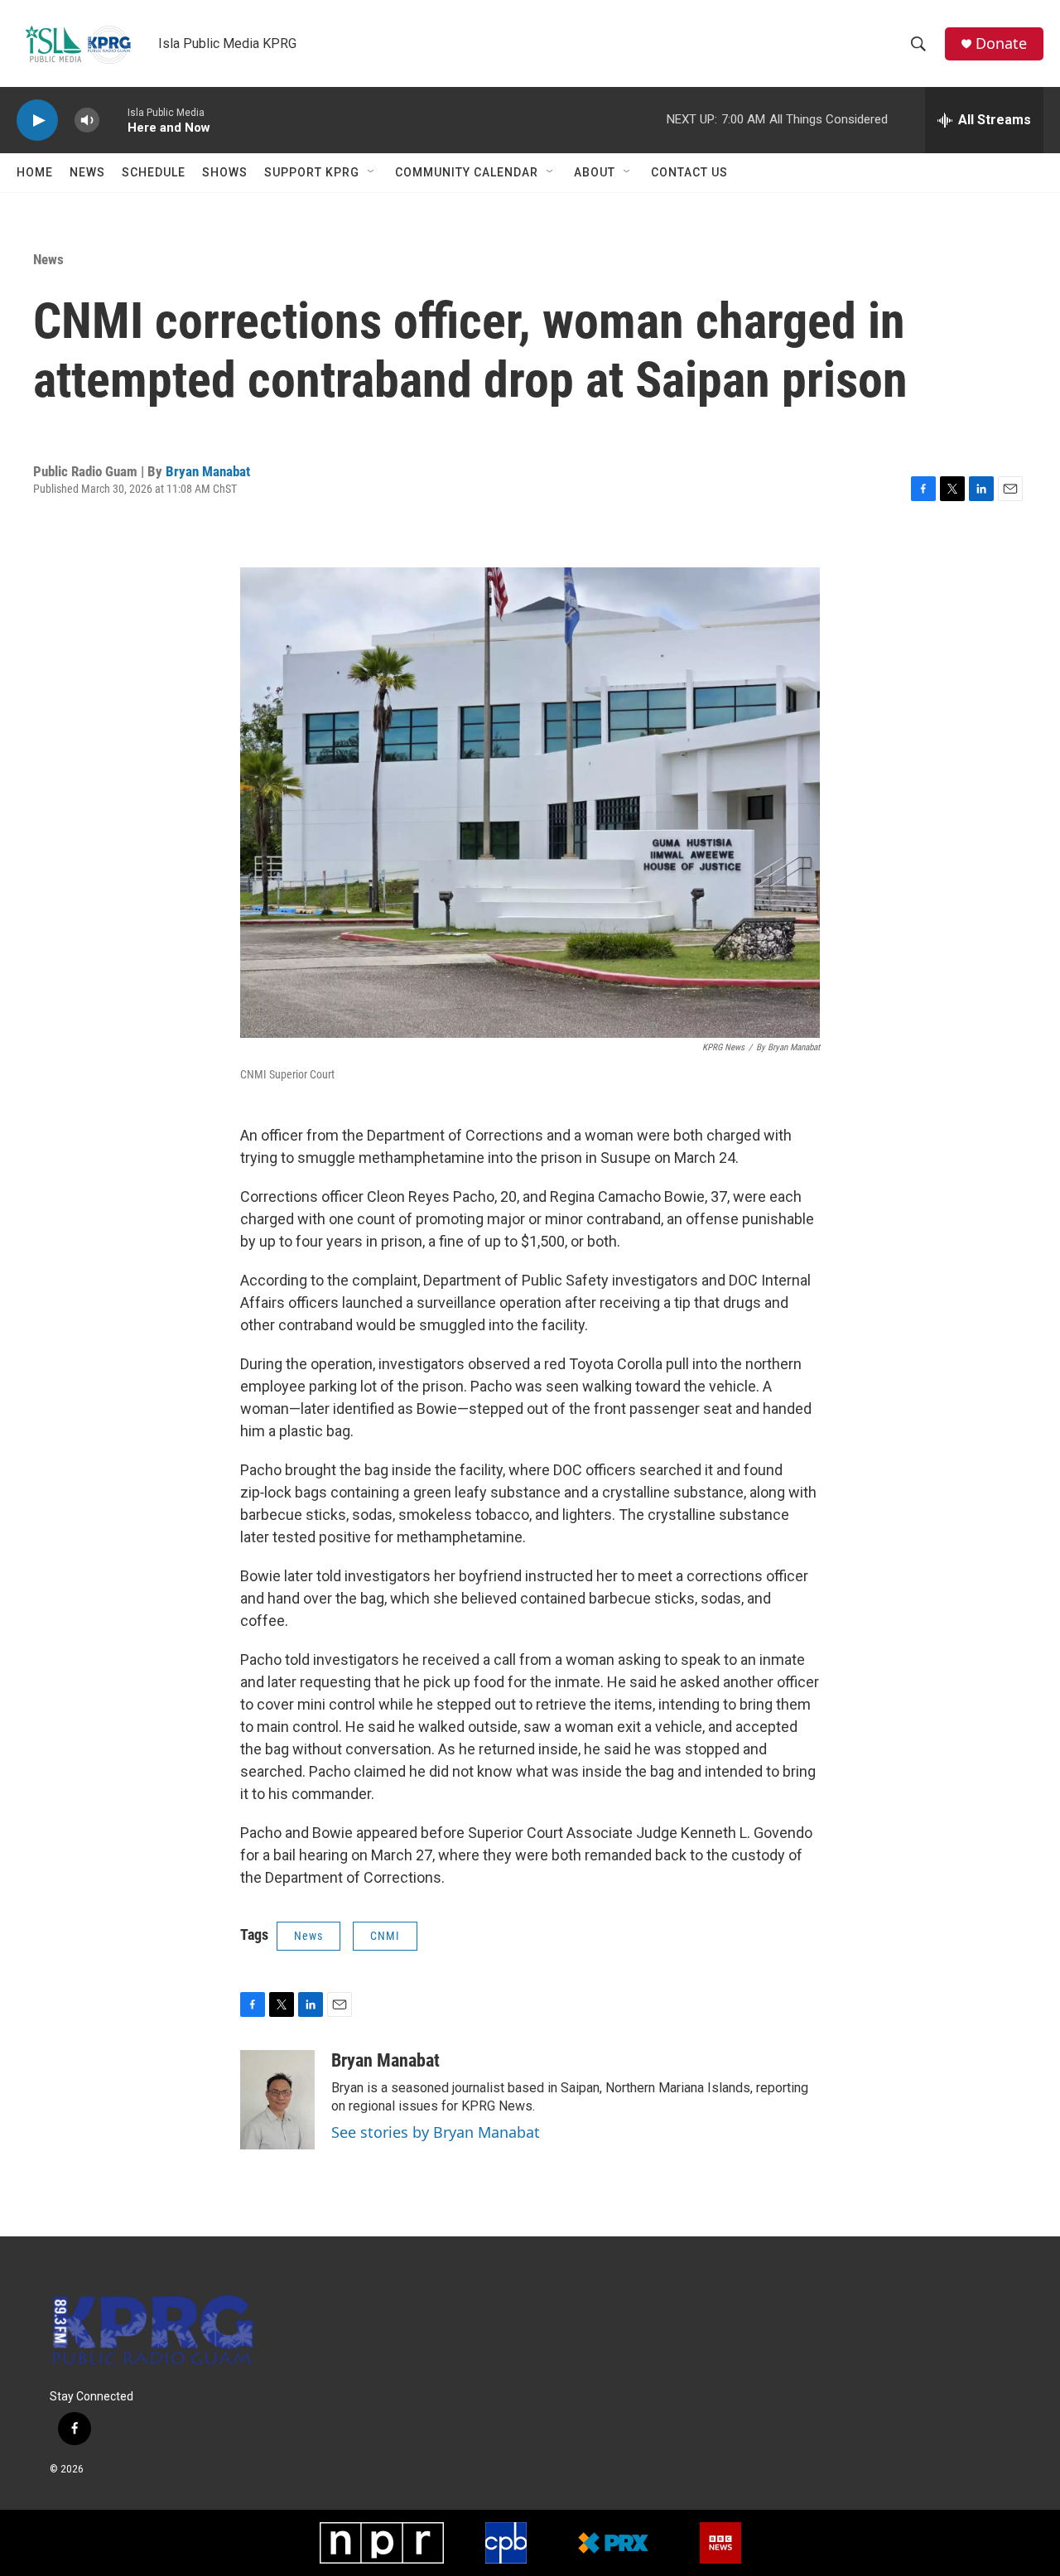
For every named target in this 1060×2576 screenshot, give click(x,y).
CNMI (385, 1936)
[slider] (113, 120)
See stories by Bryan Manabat (436, 2132)
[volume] (87, 121)
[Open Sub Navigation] (372, 172)
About (595, 172)
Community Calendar (467, 172)
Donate (1001, 43)
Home (35, 172)
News (87, 172)
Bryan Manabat (208, 471)
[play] (37, 121)
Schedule (154, 172)
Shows (225, 172)
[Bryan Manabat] (277, 2100)
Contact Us (689, 172)
